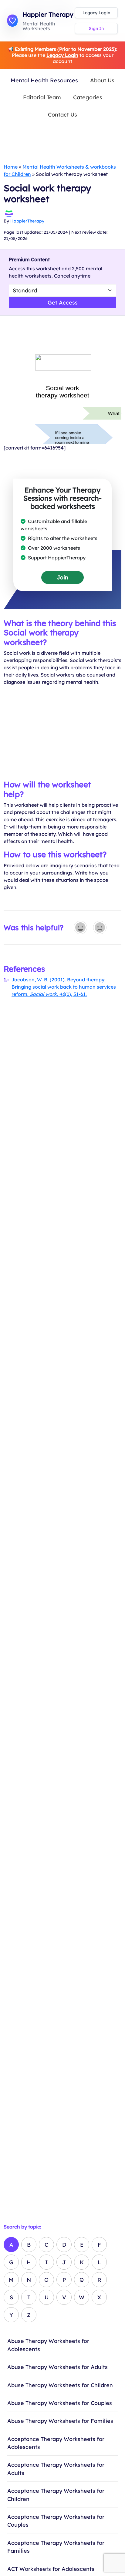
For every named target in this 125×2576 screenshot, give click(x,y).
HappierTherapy (27, 221)
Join (62, 577)
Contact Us (62, 114)
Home (11, 167)
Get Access (63, 302)
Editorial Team (42, 97)
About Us (102, 80)
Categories (88, 97)
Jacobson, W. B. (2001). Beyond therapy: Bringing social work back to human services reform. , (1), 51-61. (64, 987)
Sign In (96, 28)
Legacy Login (96, 13)
